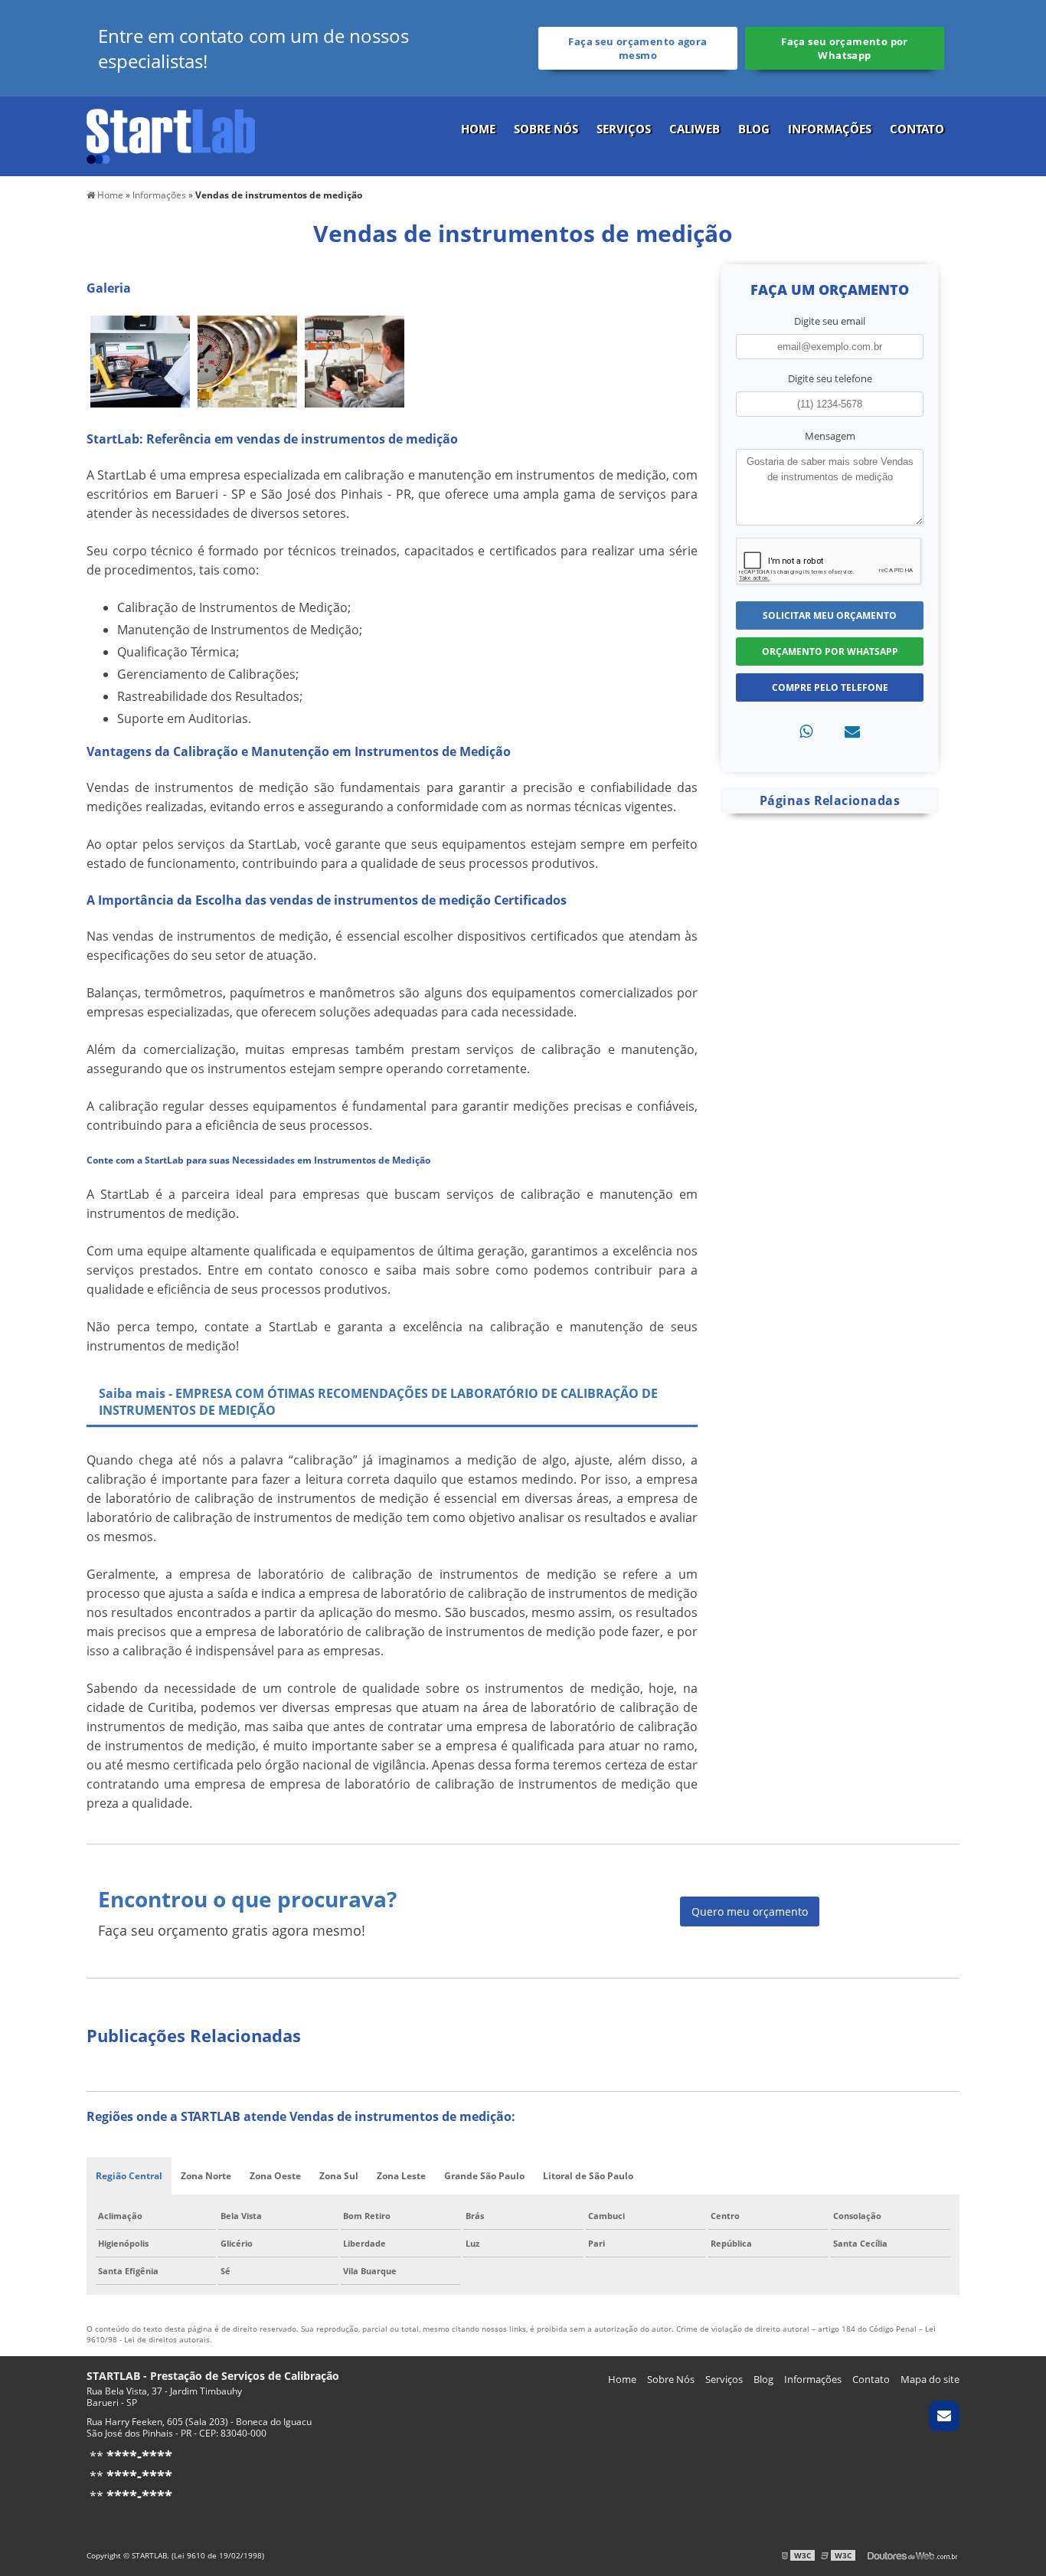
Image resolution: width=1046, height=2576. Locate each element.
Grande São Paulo (484, 2176)
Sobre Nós (546, 129)
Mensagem (830, 436)
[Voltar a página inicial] (171, 135)
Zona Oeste (275, 2176)
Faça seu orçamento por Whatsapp (844, 48)
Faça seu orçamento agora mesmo (637, 48)
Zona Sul (339, 2176)
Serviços (624, 129)
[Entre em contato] (852, 731)
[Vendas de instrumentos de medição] (140, 360)
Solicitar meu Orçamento (830, 615)
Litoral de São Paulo (588, 2176)
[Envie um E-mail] (944, 2416)
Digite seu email (830, 321)
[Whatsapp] (806, 731)
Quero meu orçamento (750, 1912)
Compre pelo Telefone (830, 687)
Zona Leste (401, 2176)
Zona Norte (206, 2176)
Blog (754, 129)
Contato (917, 129)
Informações (830, 129)
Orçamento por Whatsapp (830, 651)
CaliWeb (695, 129)
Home (478, 129)
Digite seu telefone (830, 378)
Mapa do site (930, 2379)
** (129, 2457)
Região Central (129, 2176)
